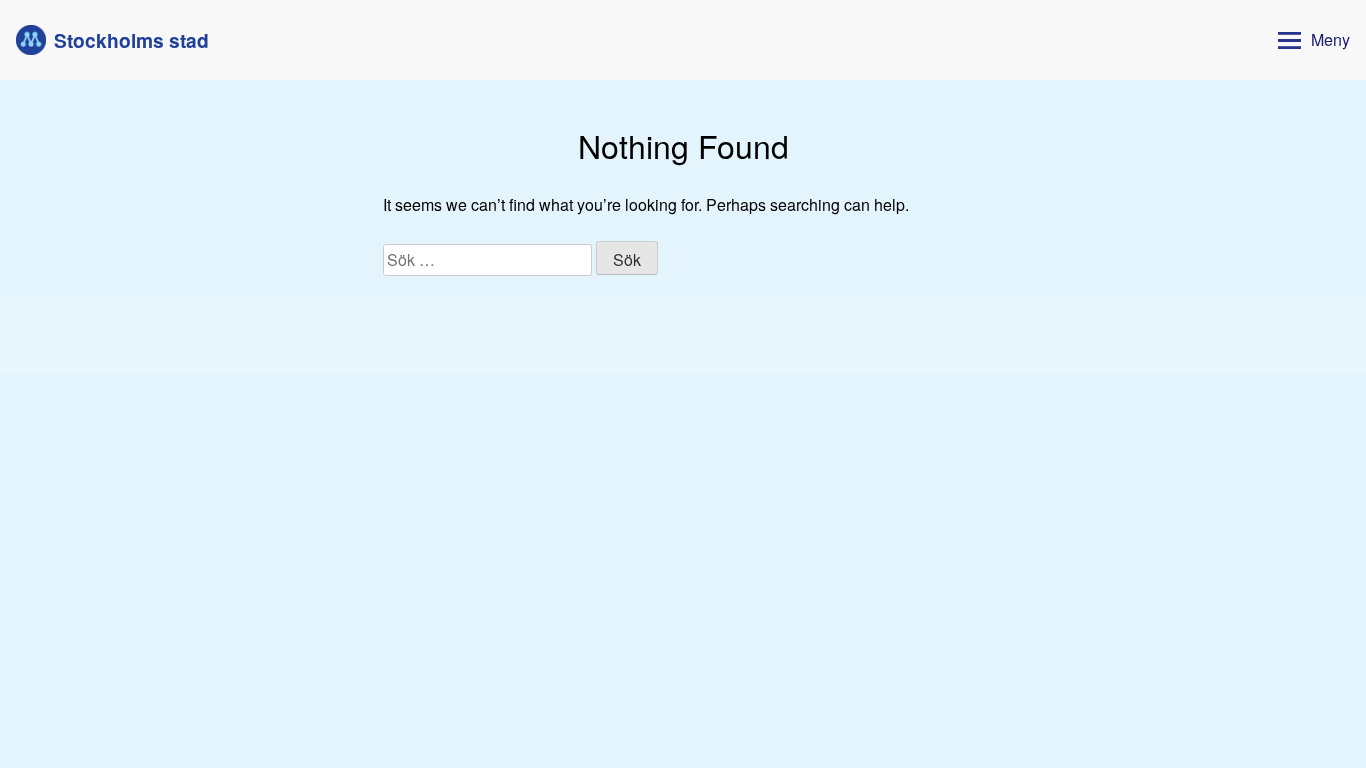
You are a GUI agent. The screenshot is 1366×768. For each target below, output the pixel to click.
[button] (1310, 40)
